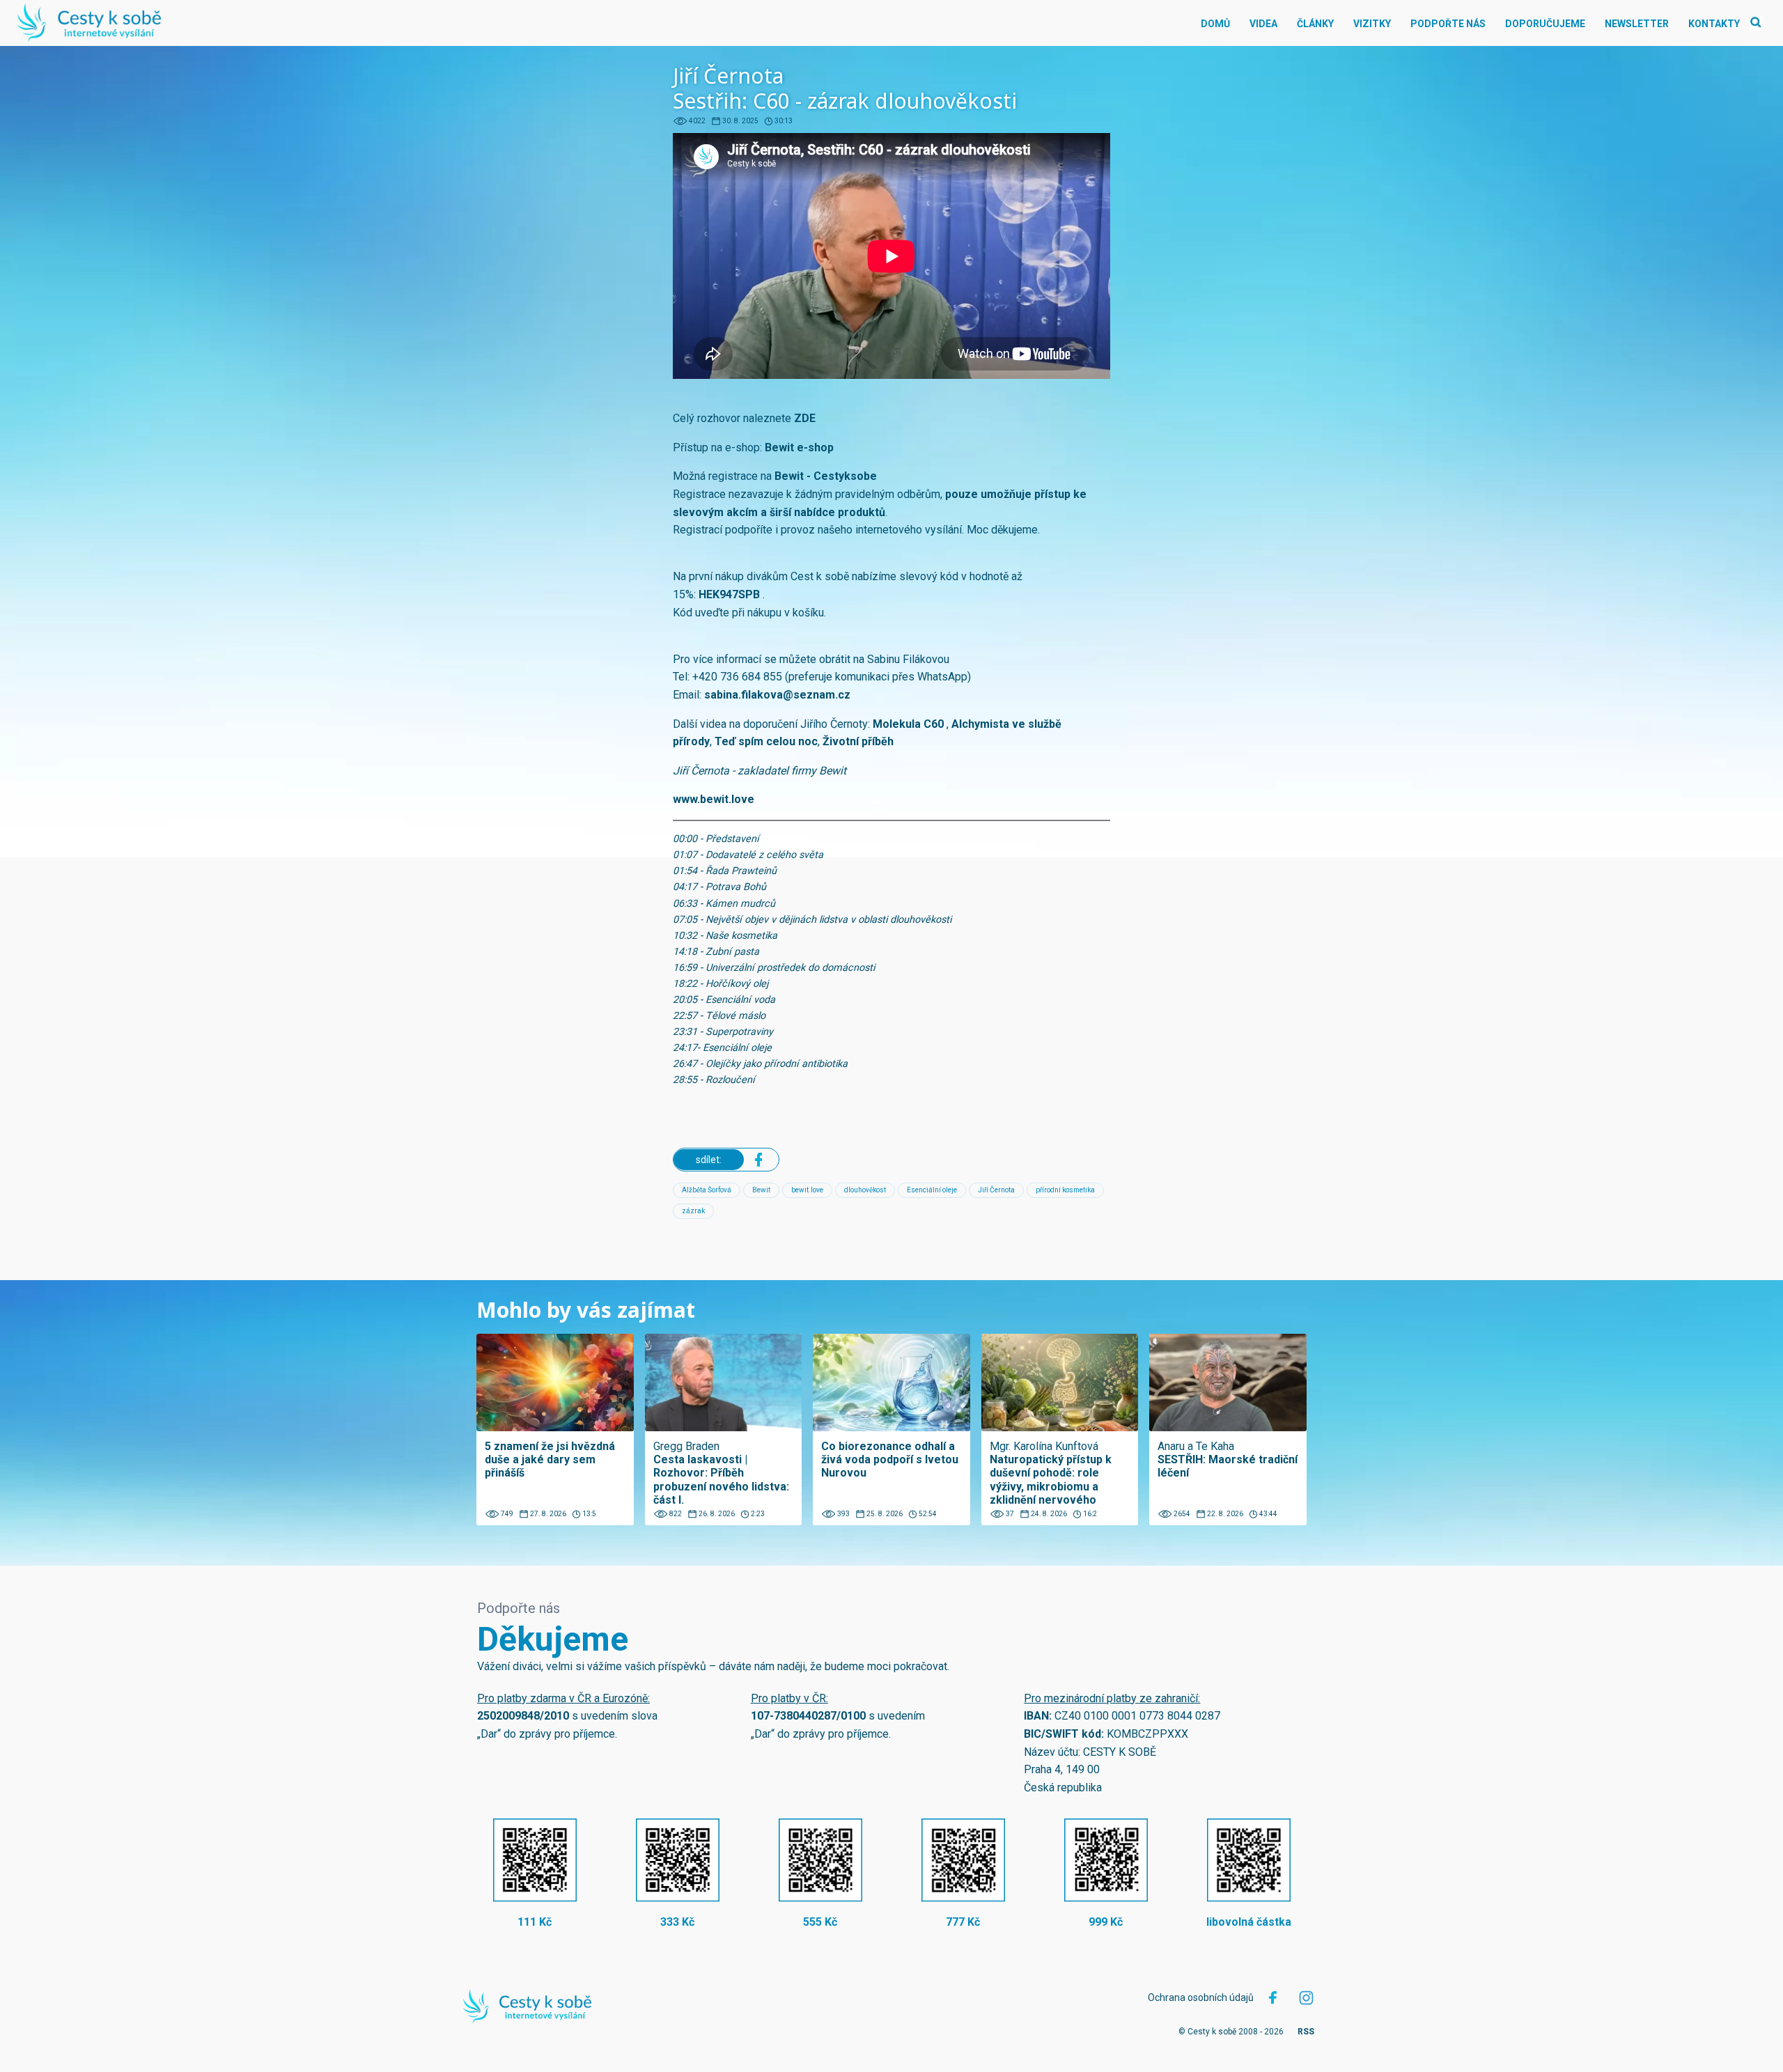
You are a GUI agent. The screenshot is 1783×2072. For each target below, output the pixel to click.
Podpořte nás (1448, 24)
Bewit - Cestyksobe (826, 476)
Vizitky (1372, 24)
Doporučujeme (1545, 24)
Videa (1263, 24)
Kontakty (1714, 24)
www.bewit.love (714, 799)
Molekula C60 (908, 724)
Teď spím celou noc (766, 741)
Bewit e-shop (799, 447)
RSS (1306, 2032)
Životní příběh (858, 741)
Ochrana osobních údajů (1201, 1997)
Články (1315, 24)
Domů (1215, 24)
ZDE (805, 418)
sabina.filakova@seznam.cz (777, 695)
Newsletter (1637, 24)
